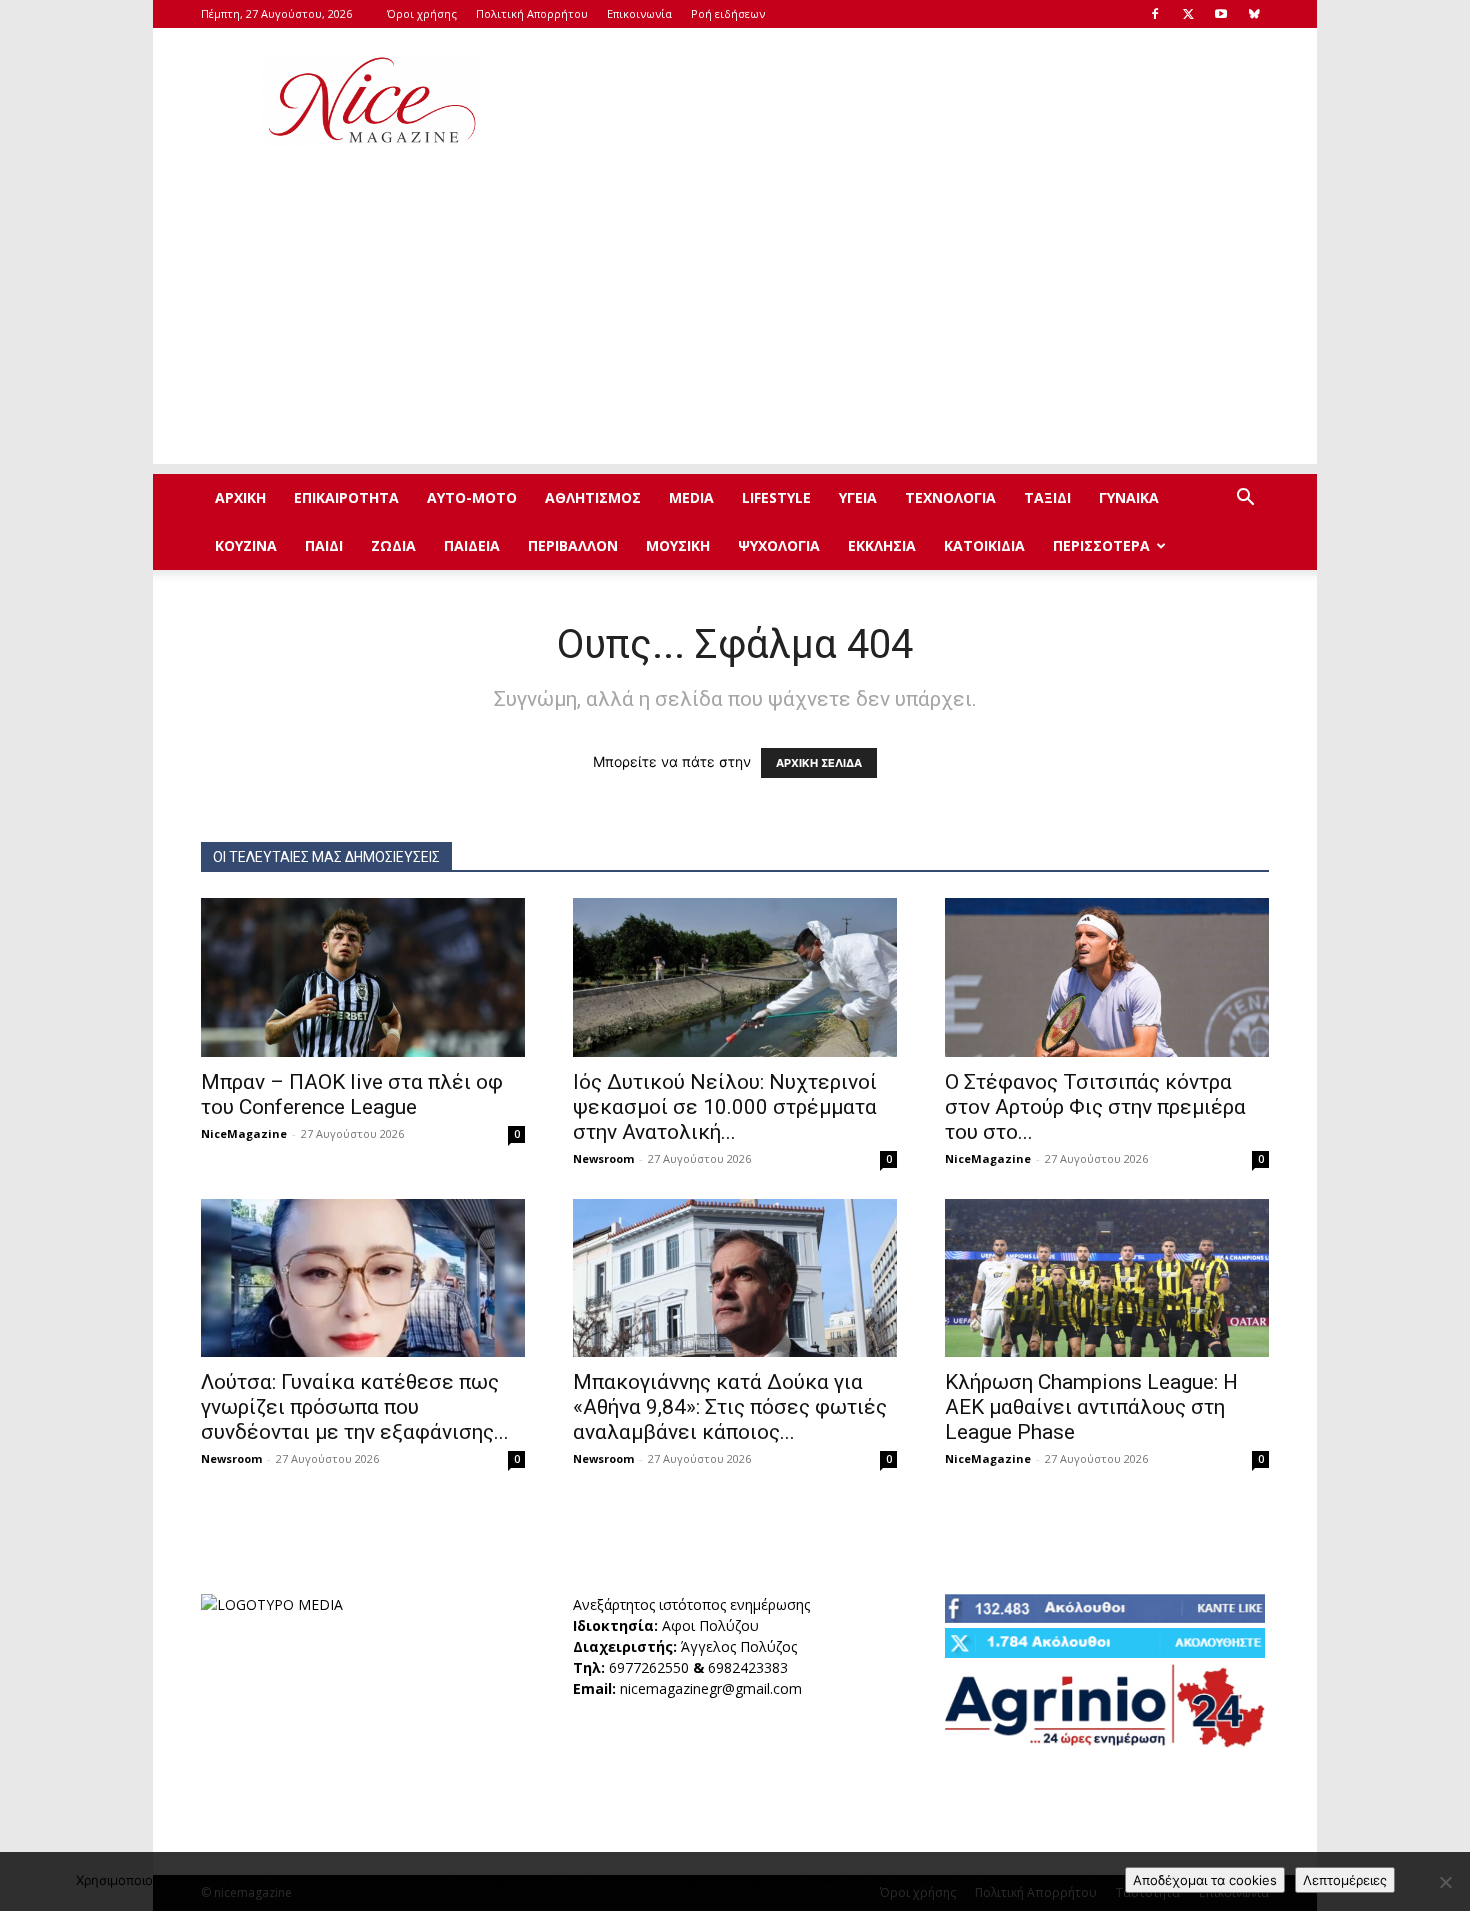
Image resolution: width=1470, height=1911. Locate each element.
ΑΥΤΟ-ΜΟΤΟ (472, 497)
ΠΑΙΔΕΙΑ (472, 545)
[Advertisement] (905, 101)
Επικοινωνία (639, 13)
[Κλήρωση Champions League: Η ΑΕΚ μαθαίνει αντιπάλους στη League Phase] (1107, 1278)
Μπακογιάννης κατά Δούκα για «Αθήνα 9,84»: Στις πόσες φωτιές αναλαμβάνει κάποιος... (730, 1407)
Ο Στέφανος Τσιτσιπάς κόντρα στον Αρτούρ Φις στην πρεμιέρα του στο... (1095, 1107)
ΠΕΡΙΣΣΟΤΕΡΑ (1101, 545)
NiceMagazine (244, 1133)
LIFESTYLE (776, 497)
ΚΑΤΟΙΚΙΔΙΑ (984, 545)
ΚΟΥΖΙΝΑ (246, 545)
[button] (1245, 499)
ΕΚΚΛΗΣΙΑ (882, 545)
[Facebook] (1155, 14)
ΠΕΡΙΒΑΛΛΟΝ (573, 545)
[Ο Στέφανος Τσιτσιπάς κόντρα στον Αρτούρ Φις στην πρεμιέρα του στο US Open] (1107, 977)
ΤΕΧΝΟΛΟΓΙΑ (950, 497)
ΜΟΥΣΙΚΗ (678, 545)
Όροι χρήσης (422, 13)
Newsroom (603, 1158)
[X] (1188, 14)
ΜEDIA (691, 497)
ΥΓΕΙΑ (858, 497)
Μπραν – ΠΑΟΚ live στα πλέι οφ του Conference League (352, 1094)
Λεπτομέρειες (1345, 1880)
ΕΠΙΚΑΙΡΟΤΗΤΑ (346, 497)
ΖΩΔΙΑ (393, 545)
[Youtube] (1221, 14)
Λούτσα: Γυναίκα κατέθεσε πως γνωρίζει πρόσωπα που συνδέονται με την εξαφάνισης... (355, 1407)
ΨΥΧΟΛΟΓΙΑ (779, 545)
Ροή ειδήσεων (728, 13)
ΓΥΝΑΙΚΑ (1129, 497)
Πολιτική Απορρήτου (532, 13)
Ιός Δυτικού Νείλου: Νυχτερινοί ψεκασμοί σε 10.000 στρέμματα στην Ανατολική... (725, 1107)
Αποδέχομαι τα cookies (1205, 1880)
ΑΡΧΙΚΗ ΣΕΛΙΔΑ (819, 763)
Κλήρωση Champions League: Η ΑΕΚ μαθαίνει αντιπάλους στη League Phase (1091, 1407)
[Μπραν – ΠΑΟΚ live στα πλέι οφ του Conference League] (363, 977)
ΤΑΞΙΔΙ (1047, 497)
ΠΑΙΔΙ (324, 545)
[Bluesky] (1254, 14)
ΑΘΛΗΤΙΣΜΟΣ (593, 497)
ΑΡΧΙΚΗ (240, 497)
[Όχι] (1445, 1882)
